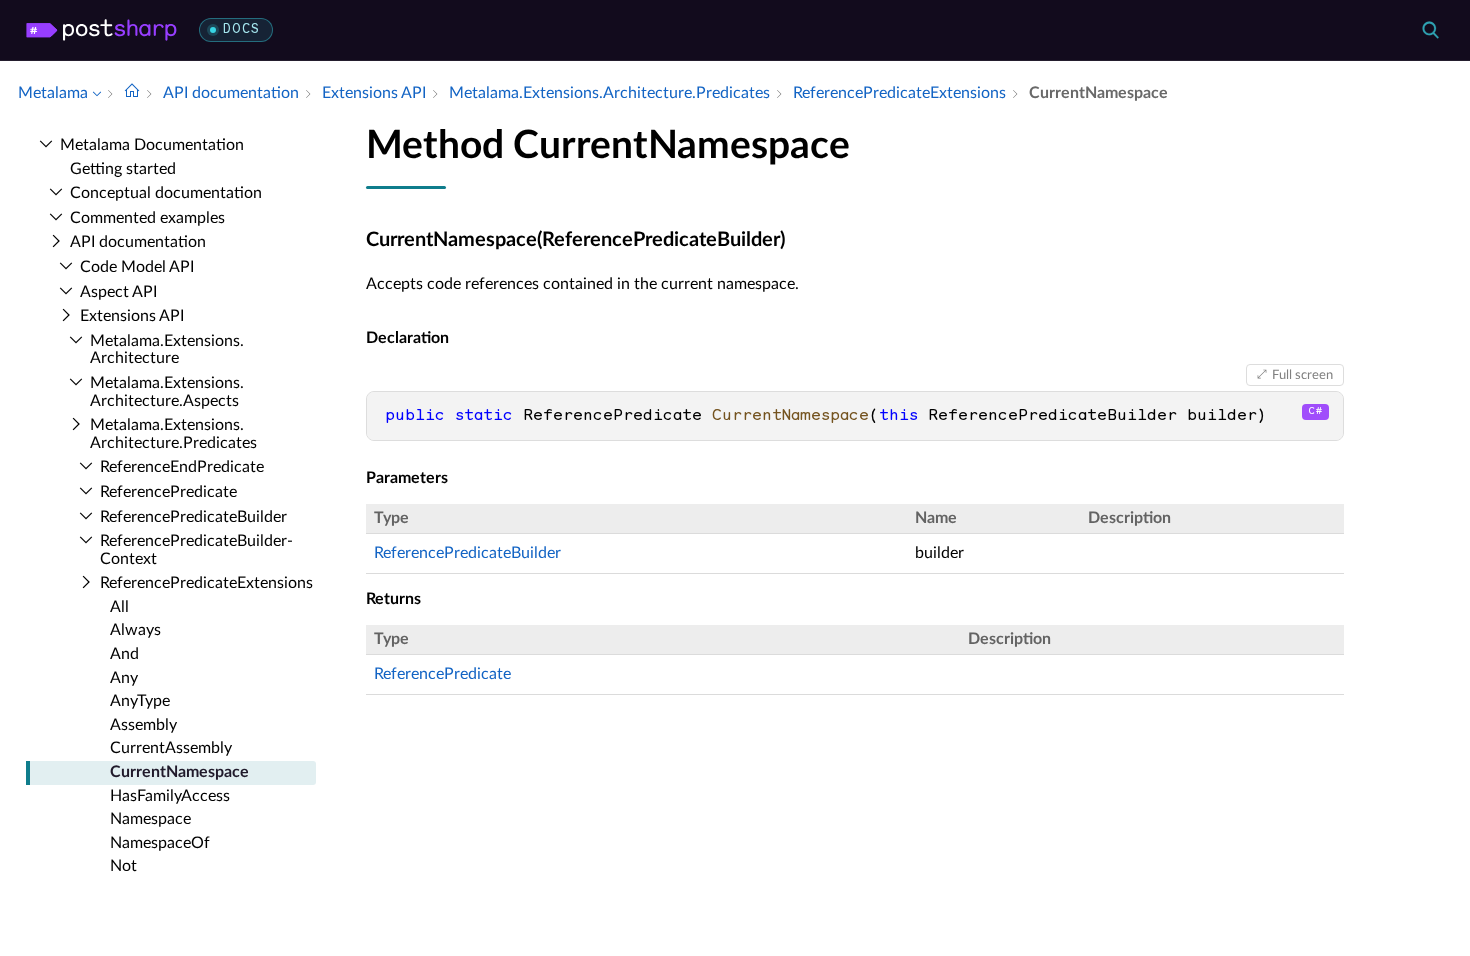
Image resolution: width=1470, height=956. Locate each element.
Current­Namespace (179, 772)
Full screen (1302, 375)
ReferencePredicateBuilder (467, 553)
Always (135, 630)
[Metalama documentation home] (132, 93)
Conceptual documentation (166, 193)
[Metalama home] (101, 30)
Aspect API (118, 292)
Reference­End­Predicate (182, 467)
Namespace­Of (160, 843)
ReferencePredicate (442, 674)
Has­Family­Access (170, 796)
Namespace (150, 819)
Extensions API (132, 316)
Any (124, 678)
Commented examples (147, 218)
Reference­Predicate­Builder (193, 517)
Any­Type (140, 701)
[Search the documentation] (1430, 30)
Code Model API (137, 267)
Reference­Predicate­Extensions (206, 583)
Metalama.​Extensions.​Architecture (167, 350)
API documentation (138, 242)
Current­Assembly (171, 748)
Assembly (143, 725)
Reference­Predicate (168, 492)
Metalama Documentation (152, 145)
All (119, 607)
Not (123, 866)
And (124, 654)
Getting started (123, 169)
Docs (241, 29)
